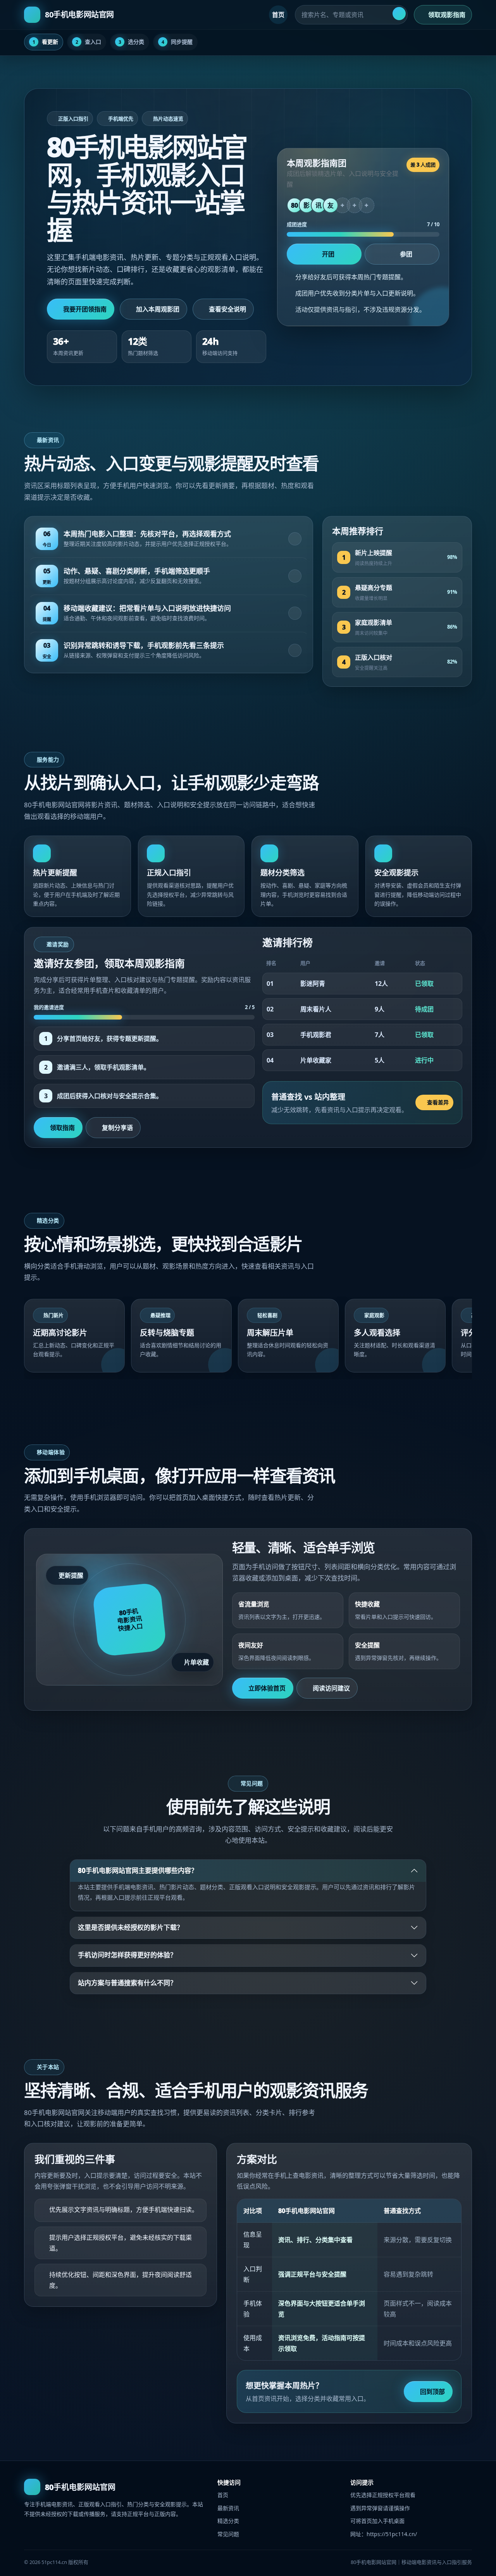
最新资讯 (228, 2508)
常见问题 (228, 2534)
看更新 (46, 42)
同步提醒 (177, 42)
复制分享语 (117, 1128)
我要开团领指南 (85, 309)
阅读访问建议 (331, 1688)
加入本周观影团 (158, 309)
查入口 (89, 42)
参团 (406, 254)
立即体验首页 (267, 1688)
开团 (328, 254)
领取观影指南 (447, 15)
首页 (278, 15)
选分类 (132, 42)
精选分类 (228, 2521)
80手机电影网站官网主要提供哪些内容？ (138, 1870)
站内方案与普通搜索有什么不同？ (127, 1983)
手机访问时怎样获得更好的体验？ (127, 1955)
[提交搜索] (399, 14)
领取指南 (62, 1128)
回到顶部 (432, 2392)
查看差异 (438, 1102)
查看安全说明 (227, 309)
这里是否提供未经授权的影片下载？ (131, 1927)
